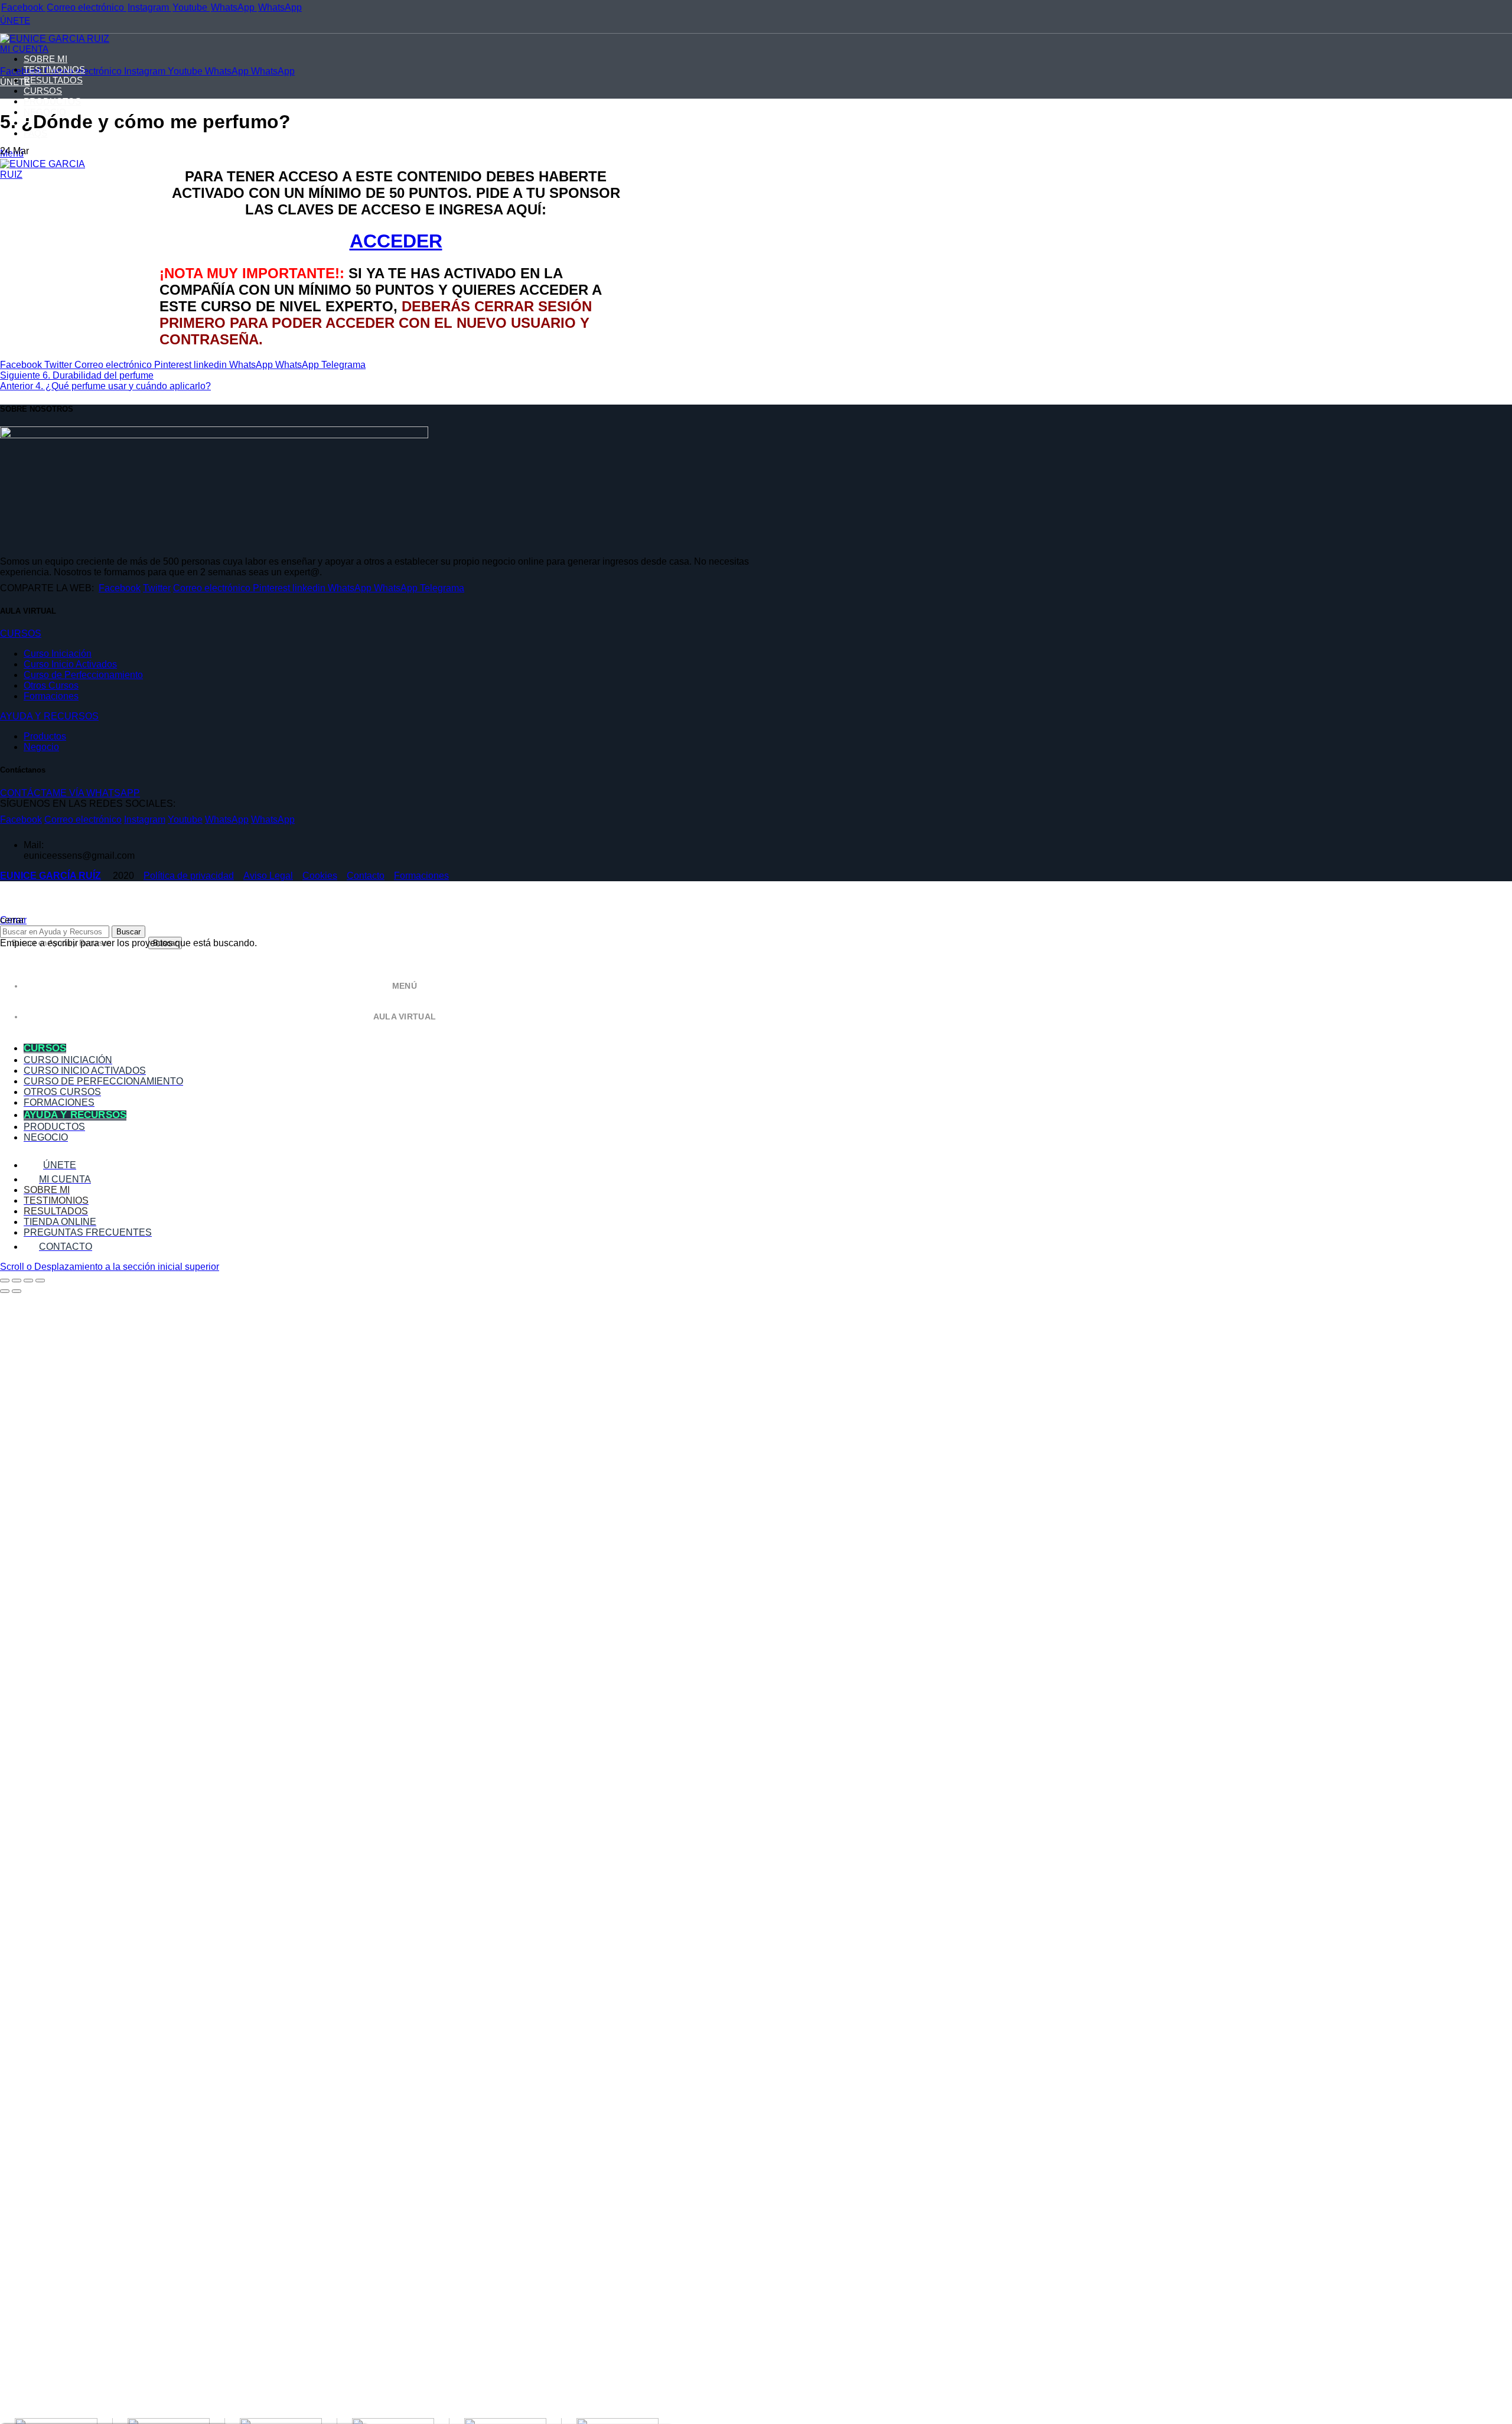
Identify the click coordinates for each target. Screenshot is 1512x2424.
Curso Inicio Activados (70, 664)
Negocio (41, 747)
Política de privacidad (189, 876)
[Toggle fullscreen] (28, 1281)
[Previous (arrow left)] (5, 1291)
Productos (45, 736)
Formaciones (51, 696)
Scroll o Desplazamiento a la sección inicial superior (110, 1267)
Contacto (366, 876)
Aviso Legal (268, 876)
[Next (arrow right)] (17, 1291)
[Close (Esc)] (5, 1281)
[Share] (17, 1281)
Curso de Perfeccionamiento (83, 675)
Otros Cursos (51, 685)
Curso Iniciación (58, 654)
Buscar (128, 932)
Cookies (320, 876)
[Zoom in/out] (40, 1281)
